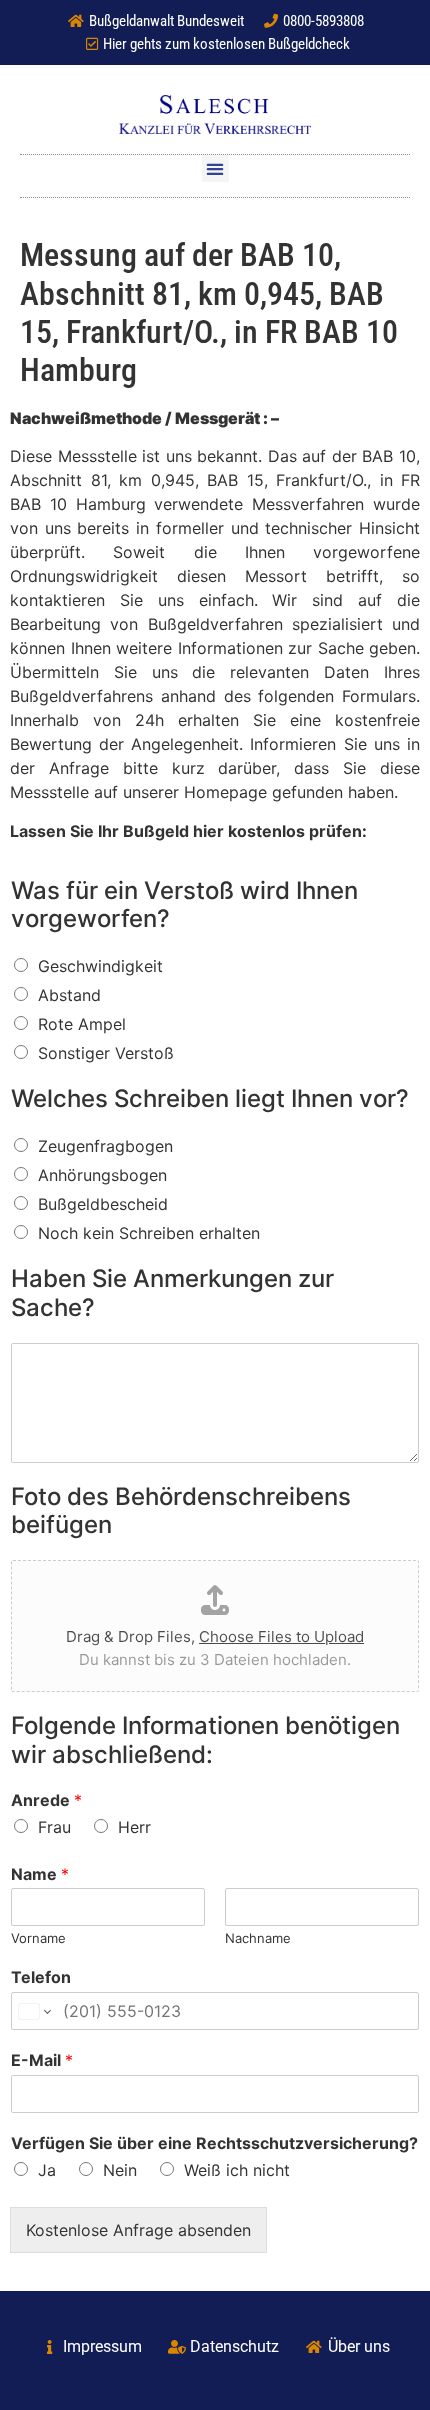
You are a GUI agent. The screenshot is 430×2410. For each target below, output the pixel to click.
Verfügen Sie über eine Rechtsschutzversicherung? (214, 2143)
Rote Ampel (82, 1024)
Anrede (46, 1800)
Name (40, 1874)
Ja (47, 2170)
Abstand (69, 995)
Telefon (41, 1977)
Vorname (38, 1938)
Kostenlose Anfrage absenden (138, 2230)
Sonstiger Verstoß (106, 1053)
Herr (134, 1827)
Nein (120, 2170)
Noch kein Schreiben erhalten (149, 1233)
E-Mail (42, 2060)
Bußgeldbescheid (103, 1204)
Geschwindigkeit (100, 966)
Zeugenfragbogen (105, 1146)
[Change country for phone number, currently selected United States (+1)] (33, 2011)
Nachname (258, 1938)
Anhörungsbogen (102, 1175)
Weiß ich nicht (237, 2170)
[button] (215, 168)
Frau (54, 1827)
